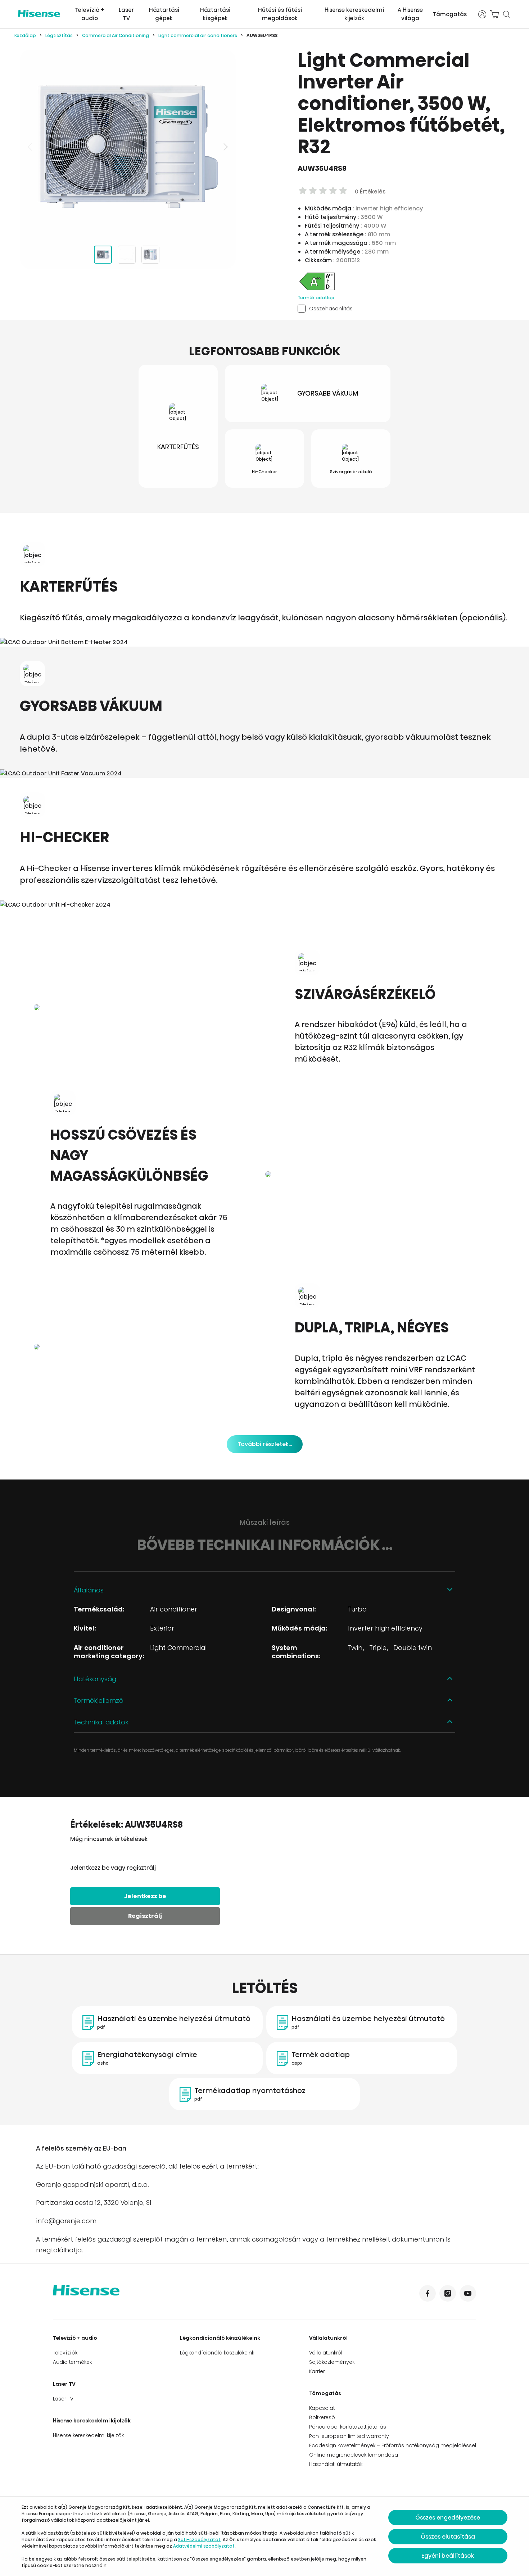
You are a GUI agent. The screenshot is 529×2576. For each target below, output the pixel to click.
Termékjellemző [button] (99, 1700)
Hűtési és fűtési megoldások (280, 14)
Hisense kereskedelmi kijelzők (354, 14)
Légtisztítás (59, 35)
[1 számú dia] (103, 255)
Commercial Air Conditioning (116, 35)
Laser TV (126, 14)
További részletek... (265, 1444)
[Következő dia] (225, 147)
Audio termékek (72, 2362)
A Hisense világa (410, 14)
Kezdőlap (25, 35)
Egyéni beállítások (448, 2556)
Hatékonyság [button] (95, 1679)
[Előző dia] (31, 147)
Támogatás (450, 14)
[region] (128, 147)
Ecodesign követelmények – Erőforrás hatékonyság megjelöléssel (393, 2445)
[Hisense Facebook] (428, 2293)
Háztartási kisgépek (215, 14)
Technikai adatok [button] (101, 1722)
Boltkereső (322, 2417)
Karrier (317, 2371)
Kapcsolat (322, 2408)
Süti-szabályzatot (199, 2539)
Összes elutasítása (448, 2537)
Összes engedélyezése (448, 2518)
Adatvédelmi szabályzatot (204, 2546)
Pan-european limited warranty (349, 2436)
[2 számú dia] (127, 255)
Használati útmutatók (336, 2464)
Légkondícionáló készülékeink (220, 2338)
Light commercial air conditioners (198, 35)
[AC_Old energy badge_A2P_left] (317, 290)
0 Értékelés (369, 192)
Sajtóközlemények (332, 2362)
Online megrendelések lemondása (354, 2455)
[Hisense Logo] (39, 13)
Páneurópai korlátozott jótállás (348, 2427)
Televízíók (65, 2353)
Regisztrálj (145, 1916)
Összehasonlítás (331, 308)
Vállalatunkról (328, 2338)
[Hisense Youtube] (468, 2293)
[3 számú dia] (150, 255)
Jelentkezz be (145, 1896)
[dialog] (264, 2536)
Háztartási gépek (164, 14)
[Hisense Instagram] (448, 2293)
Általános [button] (89, 1590)
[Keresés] (507, 14)
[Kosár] (494, 14)
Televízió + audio (89, 14)
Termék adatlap (316, 298)
